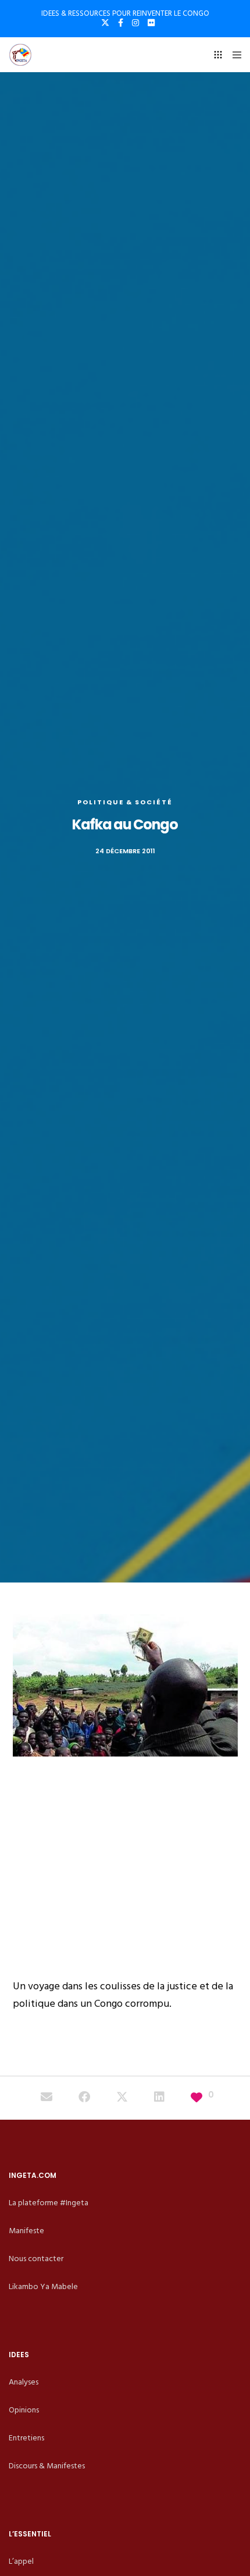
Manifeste (26, 2231)
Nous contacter (36, 2259)
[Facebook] (121, 23)
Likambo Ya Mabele (43, 2286)
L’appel (21, 2561)
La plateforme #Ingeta (49, 2203)
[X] (105, 23)
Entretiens (26, 2438)
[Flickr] (151, 23)
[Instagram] (135, 23)
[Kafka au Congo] (47, 2098)
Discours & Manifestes (47, 2466)
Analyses (24, 2382)
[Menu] (233, 55)
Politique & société (125, 802)
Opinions (24, 2410)
